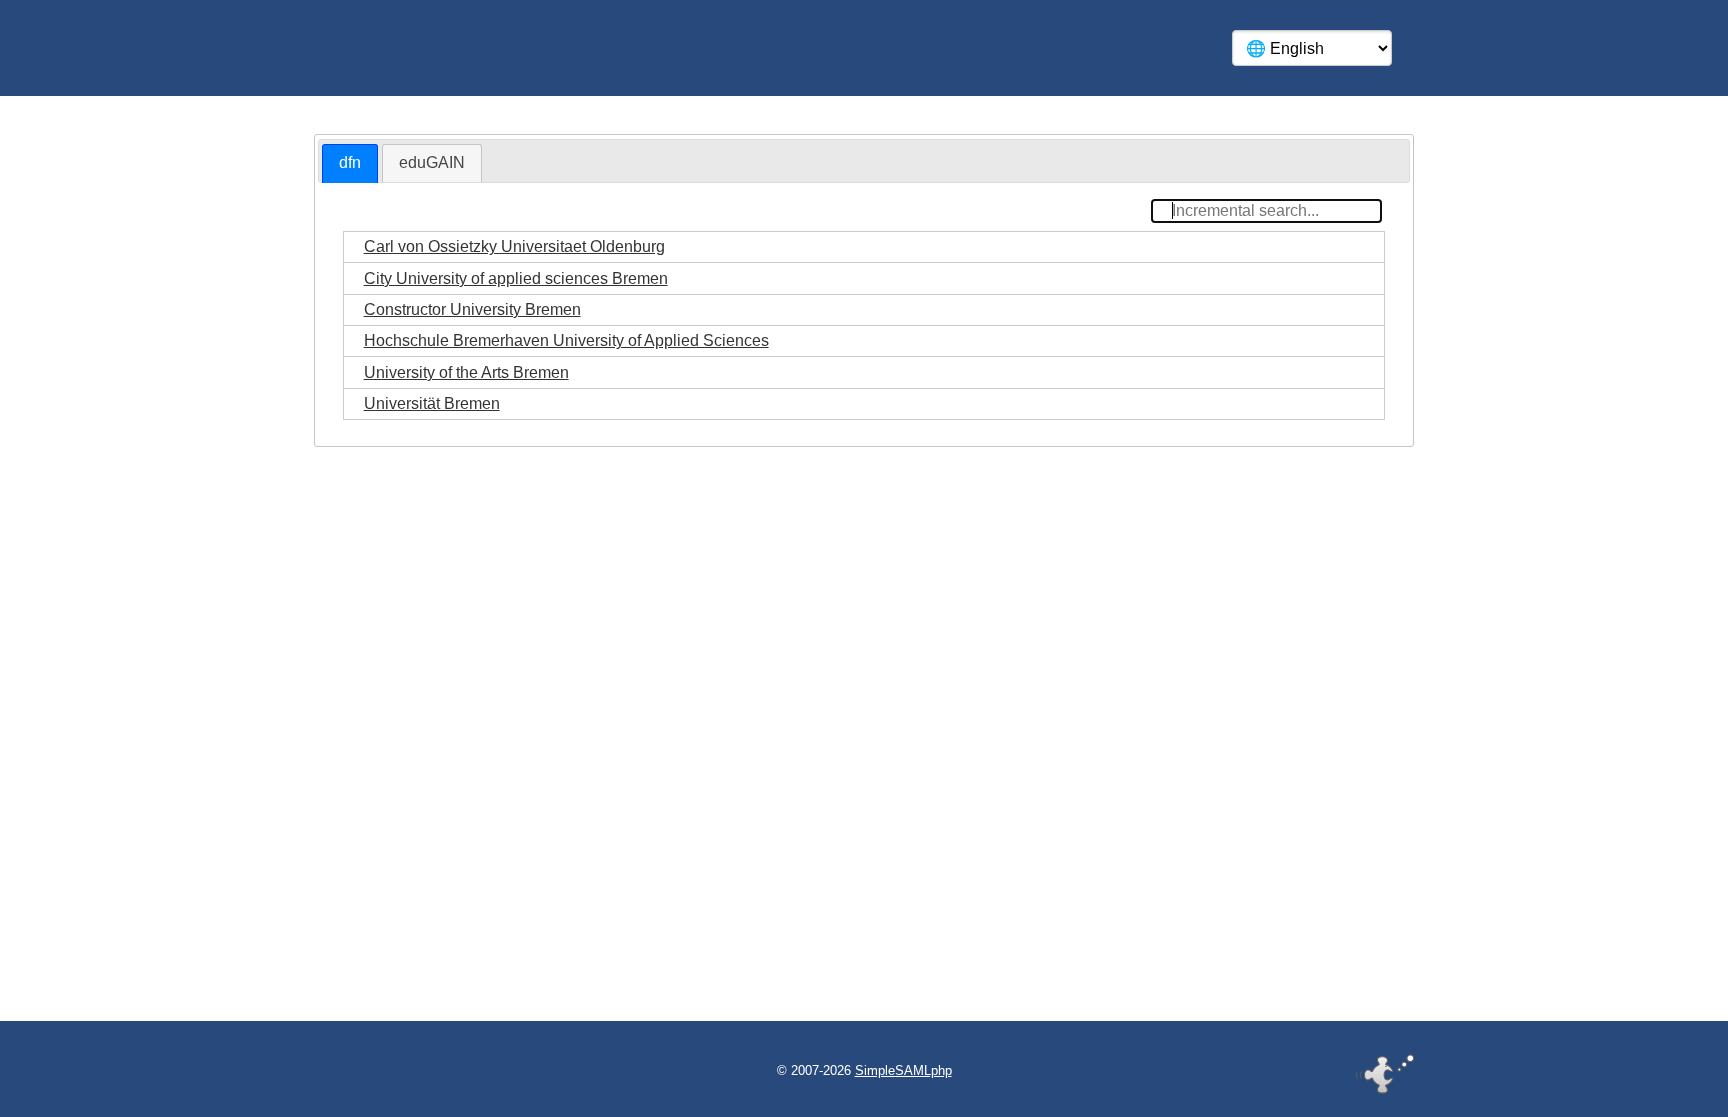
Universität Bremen (432, 403)
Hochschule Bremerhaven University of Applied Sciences (566, 340)
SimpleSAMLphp (903, 1070)
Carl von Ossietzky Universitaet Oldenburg (514, 246)
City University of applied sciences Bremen (516, 278)
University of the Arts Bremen (466, 372)
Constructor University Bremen (472, 309)
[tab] (350, 163)
